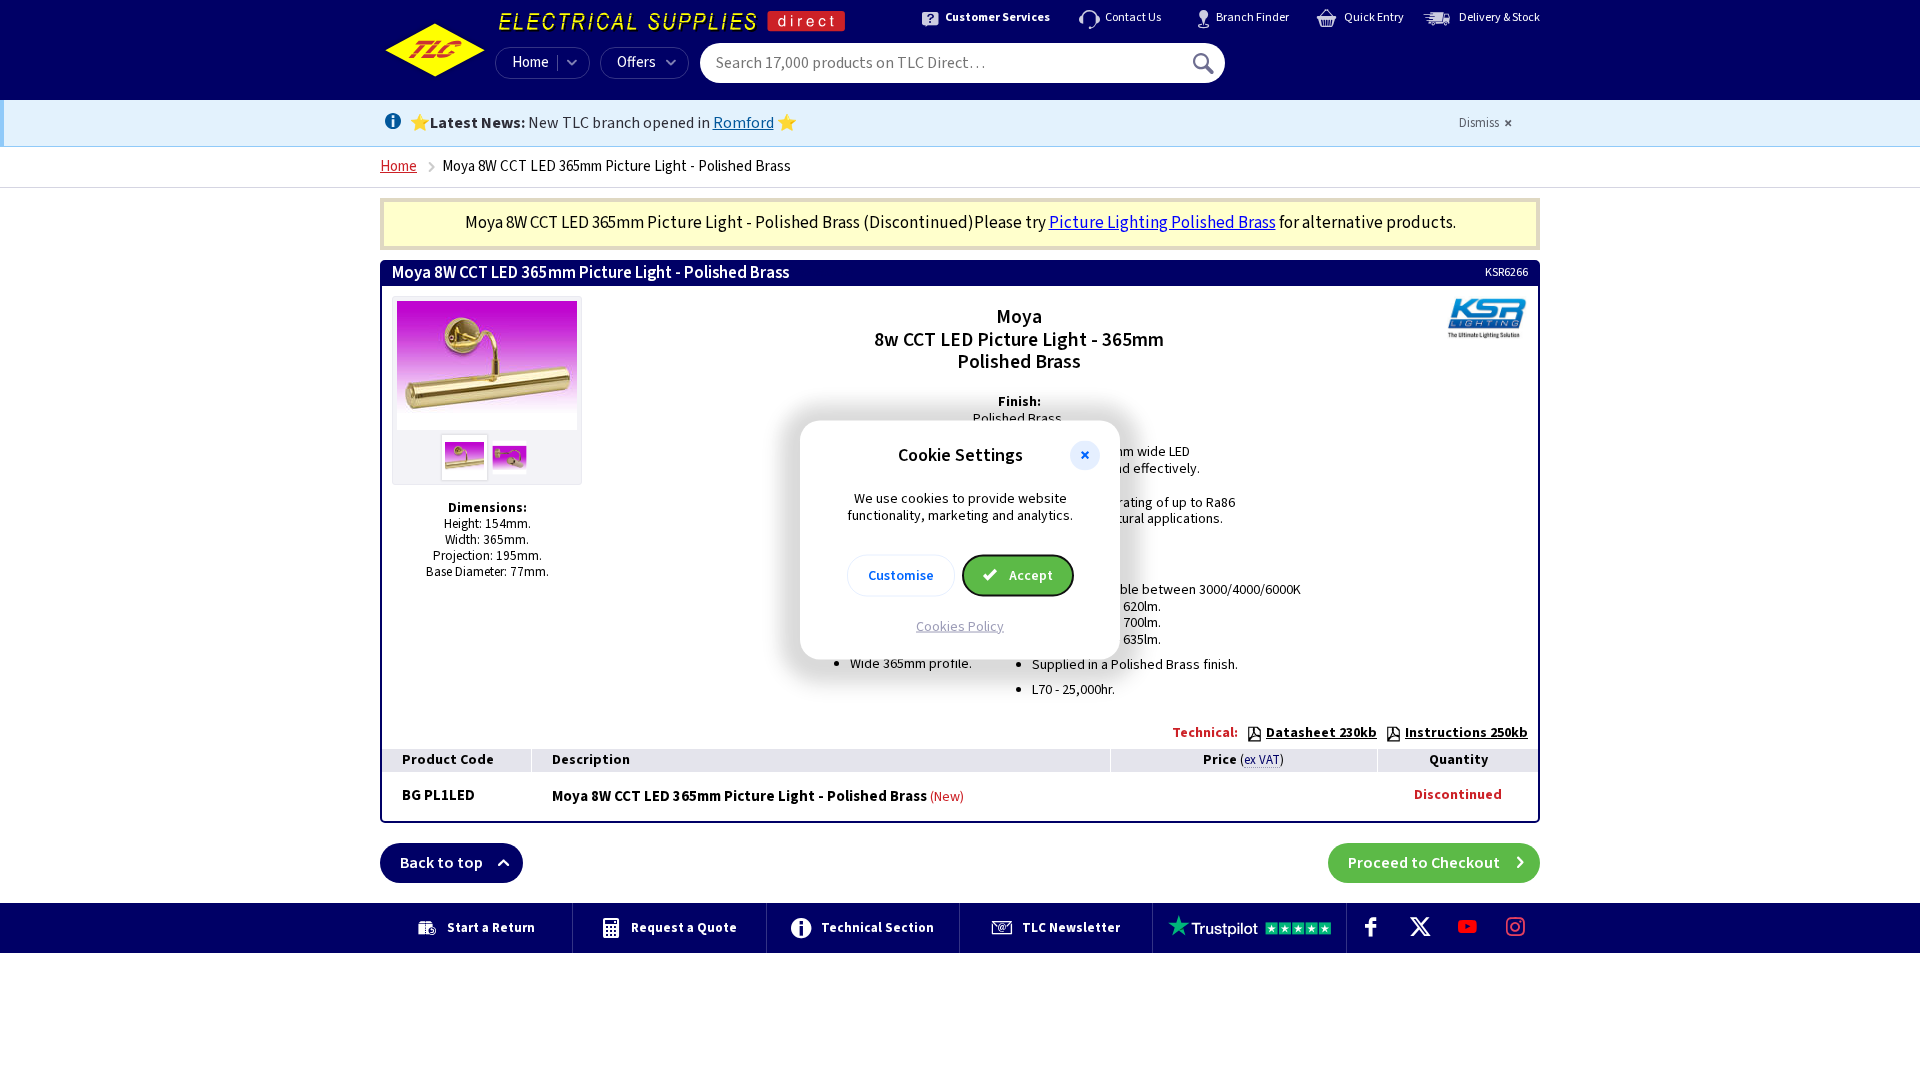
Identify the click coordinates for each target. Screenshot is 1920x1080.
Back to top (441, 863)
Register (1316, 70)
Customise (901, 575)
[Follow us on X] (1419, 928)
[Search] (1205, 63)
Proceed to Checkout (1424, 863)
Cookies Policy (960, 626)
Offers (636, 62)
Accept (1029, 575)
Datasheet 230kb (1321, 733)
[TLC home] (435, 50)
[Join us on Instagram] (1516, 928)
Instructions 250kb (1466, 733)
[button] (1085, 456)
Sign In (1331, 56)
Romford (743, 123)
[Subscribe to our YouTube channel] (1467, 928)
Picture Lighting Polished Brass (1162, 223)
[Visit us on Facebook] (1371, 928)
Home (530, 62)
